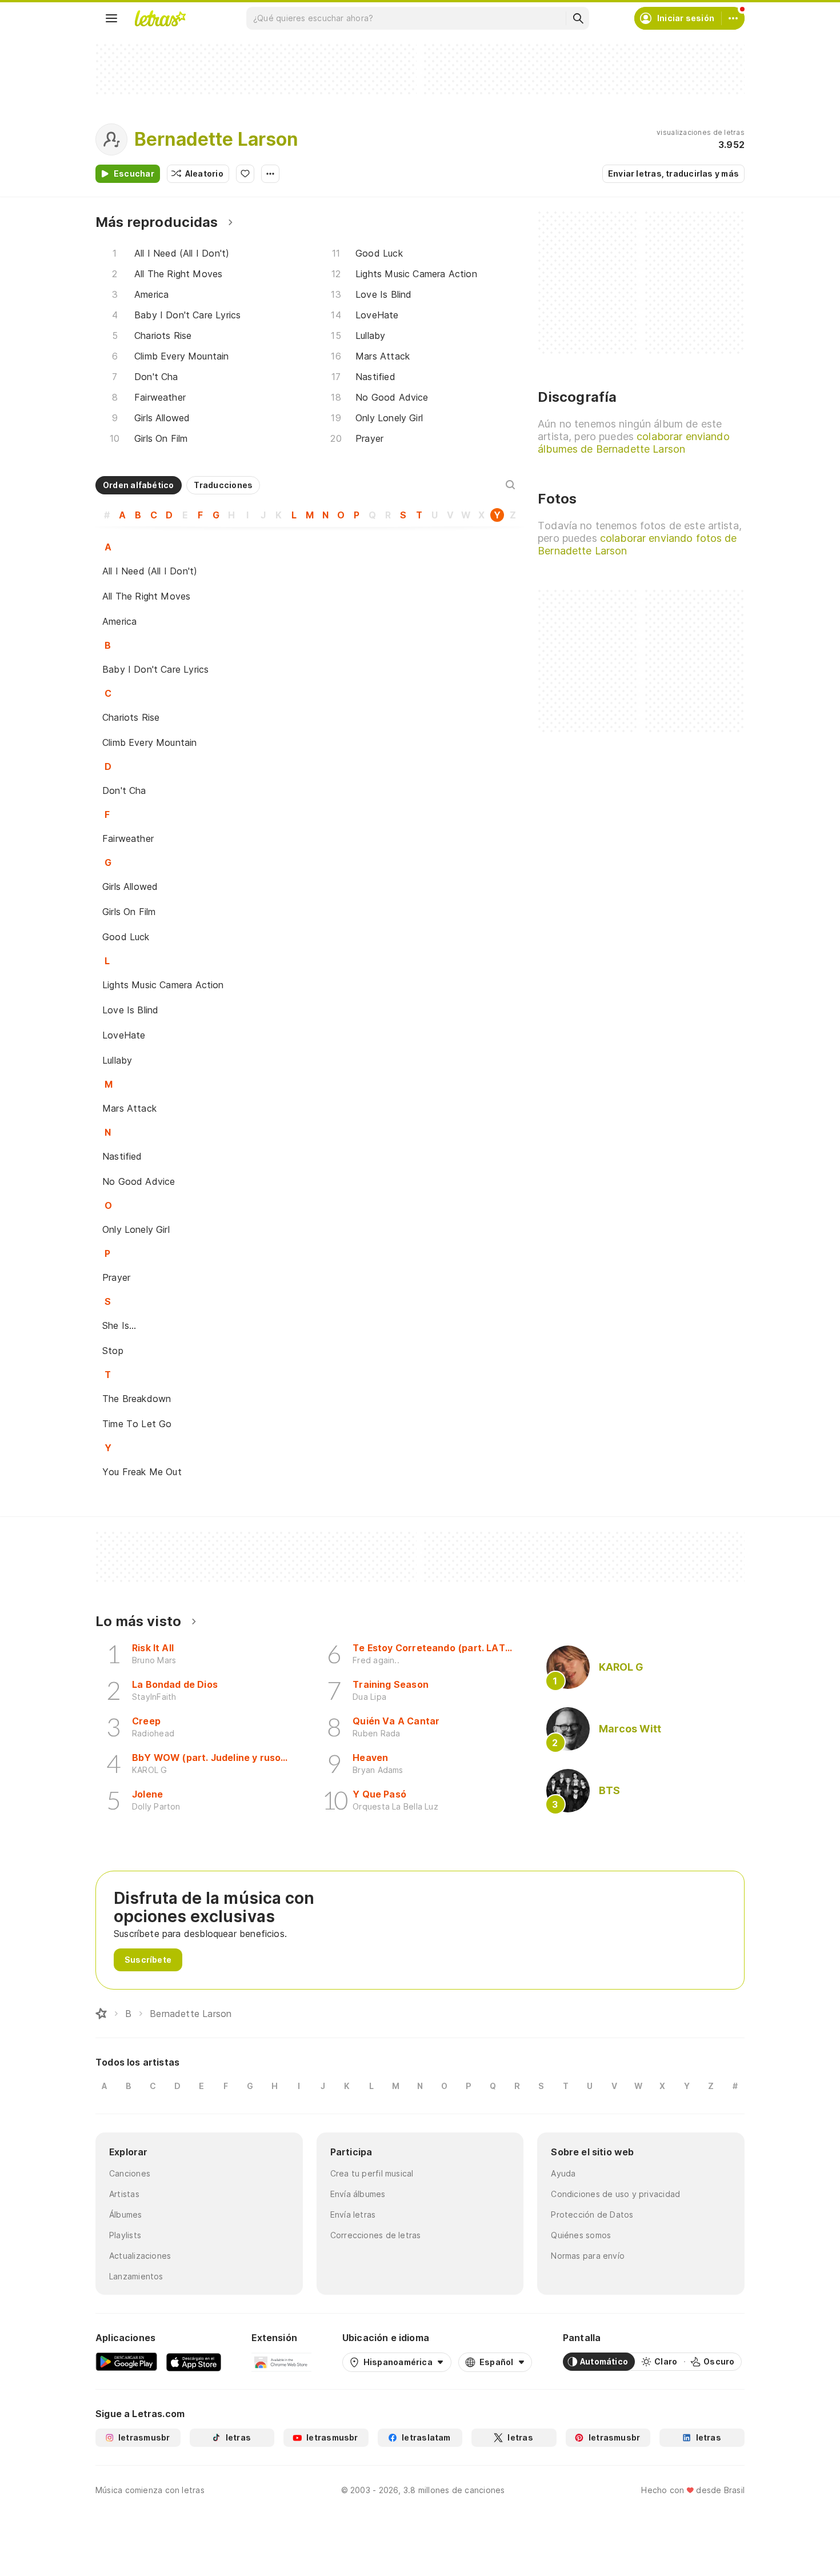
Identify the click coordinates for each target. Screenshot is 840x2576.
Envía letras (353, 2214)
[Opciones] (270, 174)
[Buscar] (578, 18)
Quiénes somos (581, 2235)
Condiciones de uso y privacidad (615, 2194)
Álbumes (126, 2214)
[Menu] (111, 18)
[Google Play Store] (126, 2362)
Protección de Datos (592, 2214)
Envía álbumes (358, 2194)
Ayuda (563, 2173)
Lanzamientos (136, 2276)
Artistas (124, 2194)
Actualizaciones (140, 2256)
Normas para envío (588, 2256)
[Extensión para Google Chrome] (281, 2362)
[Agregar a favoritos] (245, 174)
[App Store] (194, 2362)
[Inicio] (101, 2014)
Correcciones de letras (376, 2235)
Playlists (125, 2235)
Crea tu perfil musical (372, 2173)
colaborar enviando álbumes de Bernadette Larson (633, 443)
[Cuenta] (733, 18)
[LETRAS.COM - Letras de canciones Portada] (160, 18)
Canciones (130, 2173)
